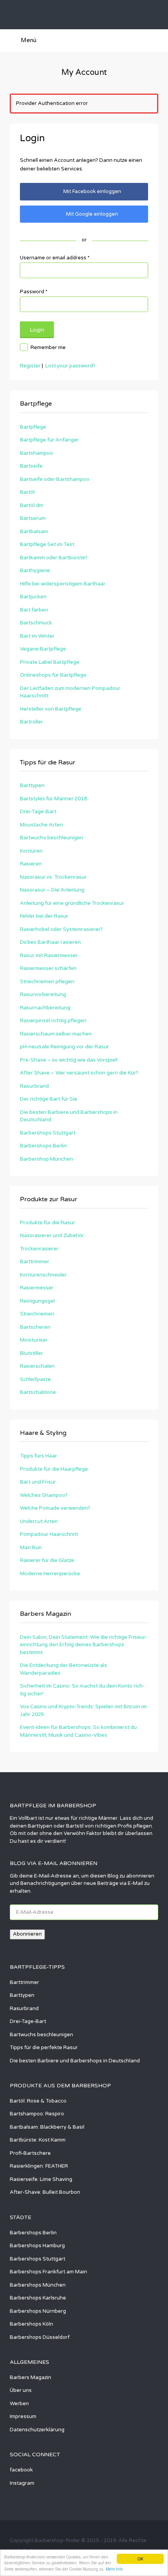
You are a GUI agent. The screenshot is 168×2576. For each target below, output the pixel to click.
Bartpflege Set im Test (47, 544)
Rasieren (31, 864)
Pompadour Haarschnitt (49, 1534)
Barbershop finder (53, 15)
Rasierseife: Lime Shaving (41, 2179)
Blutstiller (31, 1353)
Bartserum (33, 518)
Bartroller (31, 722)
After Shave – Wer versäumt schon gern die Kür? (79, 1073)
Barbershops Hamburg (37, 2246)
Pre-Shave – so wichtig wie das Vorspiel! (69, 1060)
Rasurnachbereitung (45, 1008)
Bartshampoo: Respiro (37, 2114)
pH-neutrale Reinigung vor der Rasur (64, 1047)
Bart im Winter (37, 636)
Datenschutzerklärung (37, 2430)
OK (140, 2559)
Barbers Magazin (30, 2377)
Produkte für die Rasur (47, 1223)
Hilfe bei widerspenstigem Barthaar (63, 584)
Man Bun (31, 1548)
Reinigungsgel (37, 1301)
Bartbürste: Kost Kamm (38, 2140)
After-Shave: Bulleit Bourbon (45, 2192)
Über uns (21, 2390)
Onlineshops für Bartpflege (53, 675)
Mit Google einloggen (92, 214)
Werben (19, 2404)
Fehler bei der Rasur (44, 916)
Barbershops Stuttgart (48, 1133)
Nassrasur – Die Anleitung (52, 890)
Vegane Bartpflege (43, 649)
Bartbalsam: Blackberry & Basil (47, 2127)
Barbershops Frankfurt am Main (48, 2272)
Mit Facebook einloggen (92, 191)
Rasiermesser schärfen (48, 968)
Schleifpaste (35, 1379)
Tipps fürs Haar (38, 1456)
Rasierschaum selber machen (56, 1034)
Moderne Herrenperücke (50, 1574)
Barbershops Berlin (43, 1146)
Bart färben (34, 610)
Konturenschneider (43, 1275)
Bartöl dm (32, 505)
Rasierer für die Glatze (47, 1560)
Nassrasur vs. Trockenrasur (53, 877)
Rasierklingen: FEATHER (39, 2166)
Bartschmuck (36, 623)
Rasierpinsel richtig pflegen (53, 1021)
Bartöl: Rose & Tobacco (38, 2101)
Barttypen (32, 785)
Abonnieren (27, 1934)
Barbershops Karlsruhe (38, 2298)
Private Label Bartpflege (50, 662)
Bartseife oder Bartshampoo (55, 479)
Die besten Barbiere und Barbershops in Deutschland (75, 2061)
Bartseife (31, 466)
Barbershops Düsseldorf (40, 2337)
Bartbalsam (34, 532)
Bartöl (27, 492)
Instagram (22, 2483)
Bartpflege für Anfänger (49, 440)
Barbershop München (46, 1159)
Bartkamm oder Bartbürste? (54, 558)
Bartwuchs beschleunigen (52, 838)
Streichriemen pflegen (47, 982)
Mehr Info (114, 2569)
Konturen (31, 851)
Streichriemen (37, 1314)
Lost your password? (70, 366)
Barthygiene (35, 571)
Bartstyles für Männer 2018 (54, 799)
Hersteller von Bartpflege (51, 709)
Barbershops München (38, 2285)
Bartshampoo (37, 453)
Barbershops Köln (31, 2324)
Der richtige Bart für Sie (49, 1099)
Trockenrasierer (39, 1249)
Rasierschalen (37, 1366)
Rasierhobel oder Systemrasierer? (61, 929)
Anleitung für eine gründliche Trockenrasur (72, 903)
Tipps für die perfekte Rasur (44, 2048)
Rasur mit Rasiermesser (49, 956)
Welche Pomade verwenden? (55, 1508)
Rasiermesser (37, 1288)
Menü (28, 40)
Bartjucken (33, 597)
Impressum (23, 2416)
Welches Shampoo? (44, 1495)
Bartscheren (35, 1327)
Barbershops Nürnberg (38, 2311)
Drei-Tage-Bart (38, 812)
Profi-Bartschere (30, 2153)
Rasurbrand (34, 1086)
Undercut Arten (39, 1521)
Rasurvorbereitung (43, 995)
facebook (21, 2470)
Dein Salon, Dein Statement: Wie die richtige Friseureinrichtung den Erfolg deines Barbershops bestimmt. (84, 1645)
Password (34, 292)
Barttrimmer (35, 1262)
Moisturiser (34, 1340)
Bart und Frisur (38, 1482)
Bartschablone (38, 1392)
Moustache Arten (41, 825)
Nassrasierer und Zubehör (52, 1236)
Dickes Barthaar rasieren (50, 942)
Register (30, 366)
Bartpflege (33, 427)
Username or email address (55, 258)
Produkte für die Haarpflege (54, 1469)
